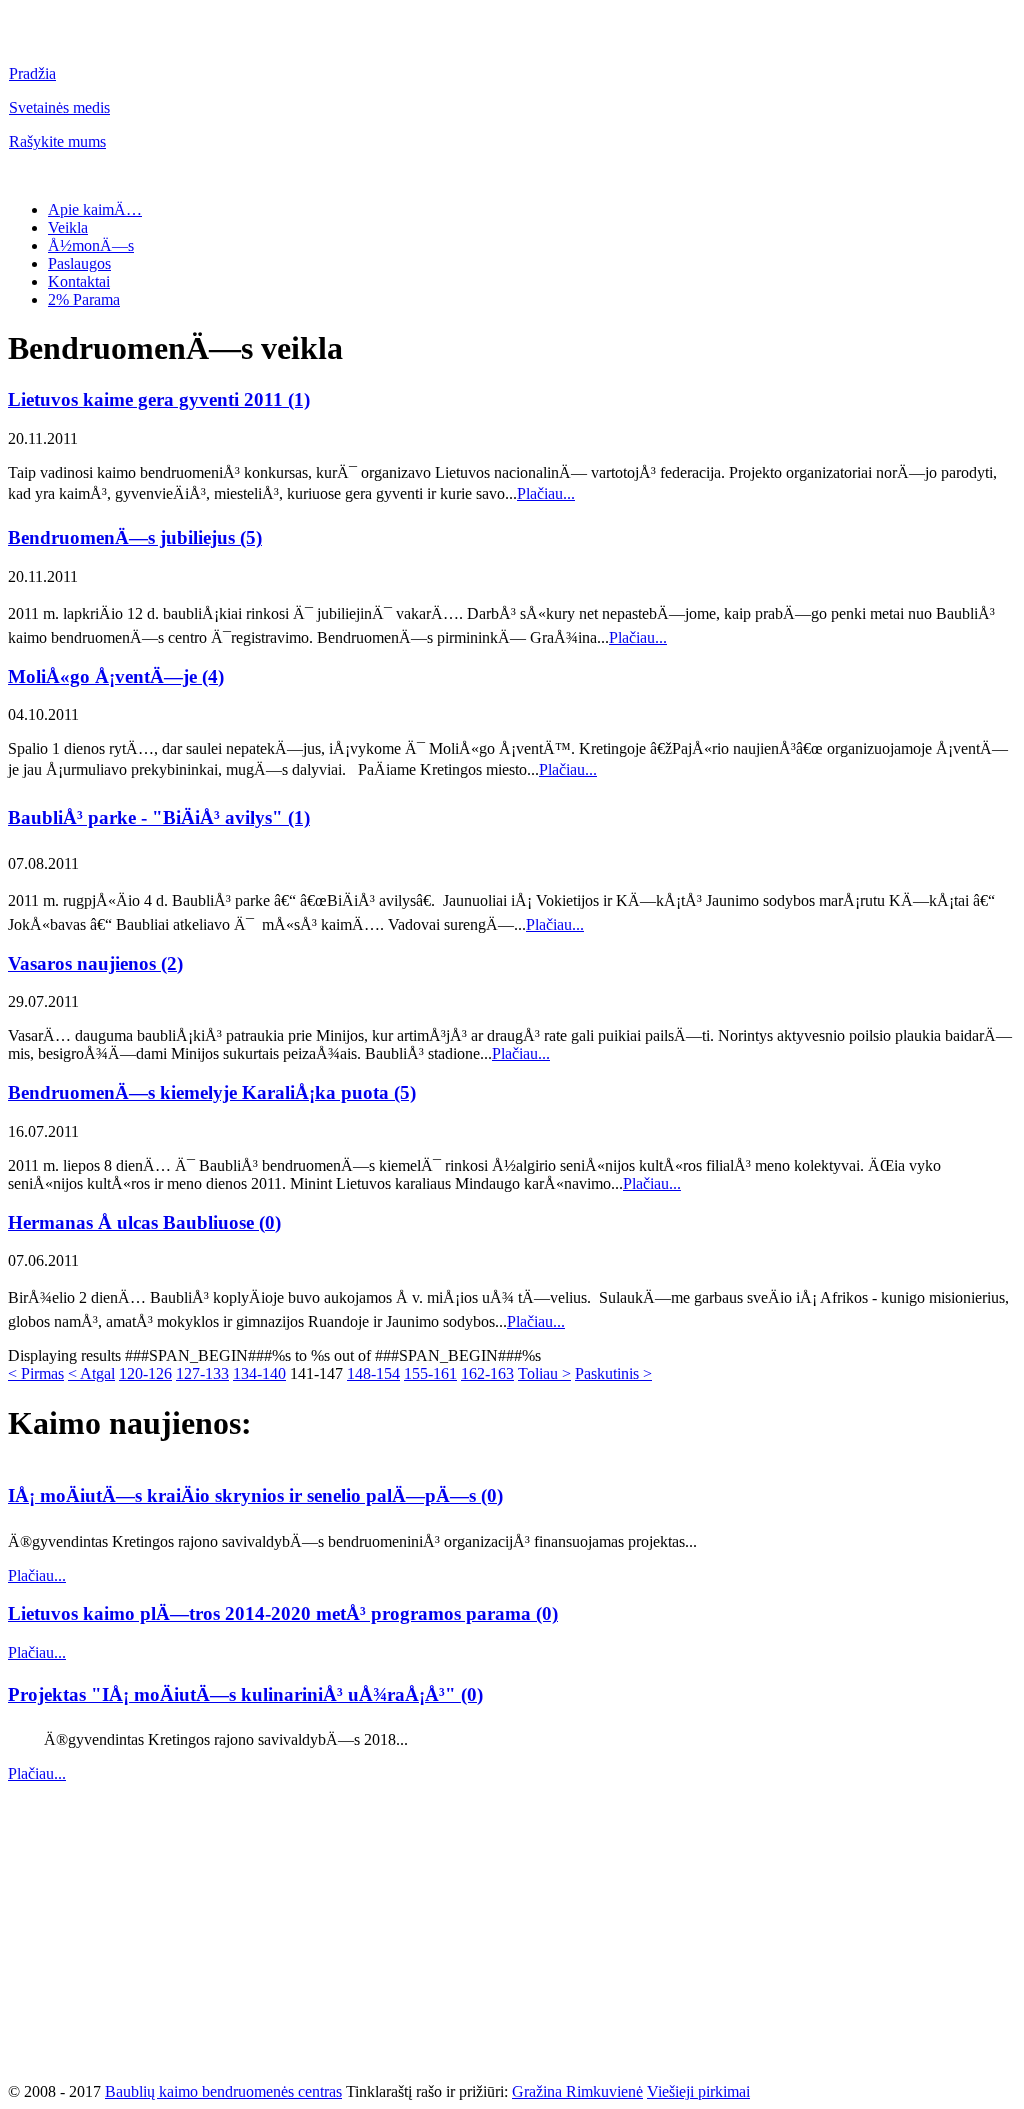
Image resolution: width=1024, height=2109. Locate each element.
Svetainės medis (59, 107)
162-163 (487, 1373)
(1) (299, 399)
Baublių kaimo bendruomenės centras (223, 2091)
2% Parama (84, 299)
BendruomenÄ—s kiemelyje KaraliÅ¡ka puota (201, 1092)
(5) (251, 537)
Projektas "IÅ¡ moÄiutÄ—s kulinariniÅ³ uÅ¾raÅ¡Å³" (234, 1694)
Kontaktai (79, 281)
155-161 (430, 1373)
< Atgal (91, 1373)
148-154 (373, 1373)
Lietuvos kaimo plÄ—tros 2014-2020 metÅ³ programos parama (272, 1613)
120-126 (145, 1373)
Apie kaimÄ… (95, 209)
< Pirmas (36, 1373)
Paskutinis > (613, 1373)
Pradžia (32, 73)
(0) (270, 1222)
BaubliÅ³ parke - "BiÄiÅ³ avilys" (148, 817)
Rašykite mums (57, 141)
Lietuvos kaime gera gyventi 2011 (148, 399)
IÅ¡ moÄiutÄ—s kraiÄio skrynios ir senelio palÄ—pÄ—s (244, 1495)
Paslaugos (79, 263)
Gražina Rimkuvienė (577, 2091)
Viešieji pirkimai (698, 2091)
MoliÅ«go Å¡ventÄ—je (105, 676)
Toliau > (544, 1373)
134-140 (259, 1373)
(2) (172, 963)
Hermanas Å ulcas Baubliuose (133, 1222)
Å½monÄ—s (91, 245)
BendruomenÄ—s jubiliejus (124, 537)
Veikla (68, 227)
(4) (213, 676)
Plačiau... (546, 493)
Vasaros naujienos (84, 963)
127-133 (202, 1373)
